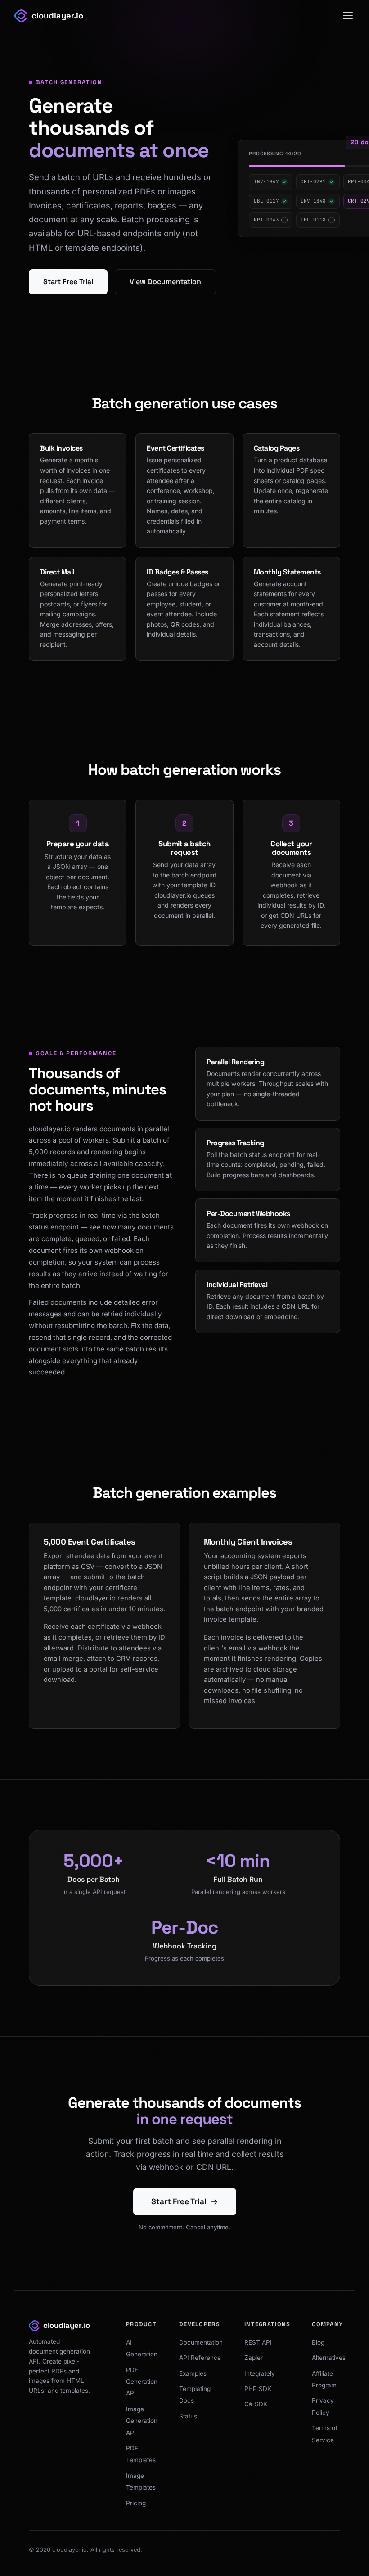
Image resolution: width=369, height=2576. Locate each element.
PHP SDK (258, 2389)
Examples (193, 2373)
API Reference (200, 2358)
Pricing (136, 2503)
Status (188, 2416)
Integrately (260, 2373)
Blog (318, 2342)
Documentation (201, 2342)
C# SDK (256, 2404)
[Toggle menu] (348, 16)
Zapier (254, 2358)
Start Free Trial (68, 282)
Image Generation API (142, 2421)
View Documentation (165, 282)
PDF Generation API (142, 2382)
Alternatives (329, 2358)
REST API (258, 2342)
